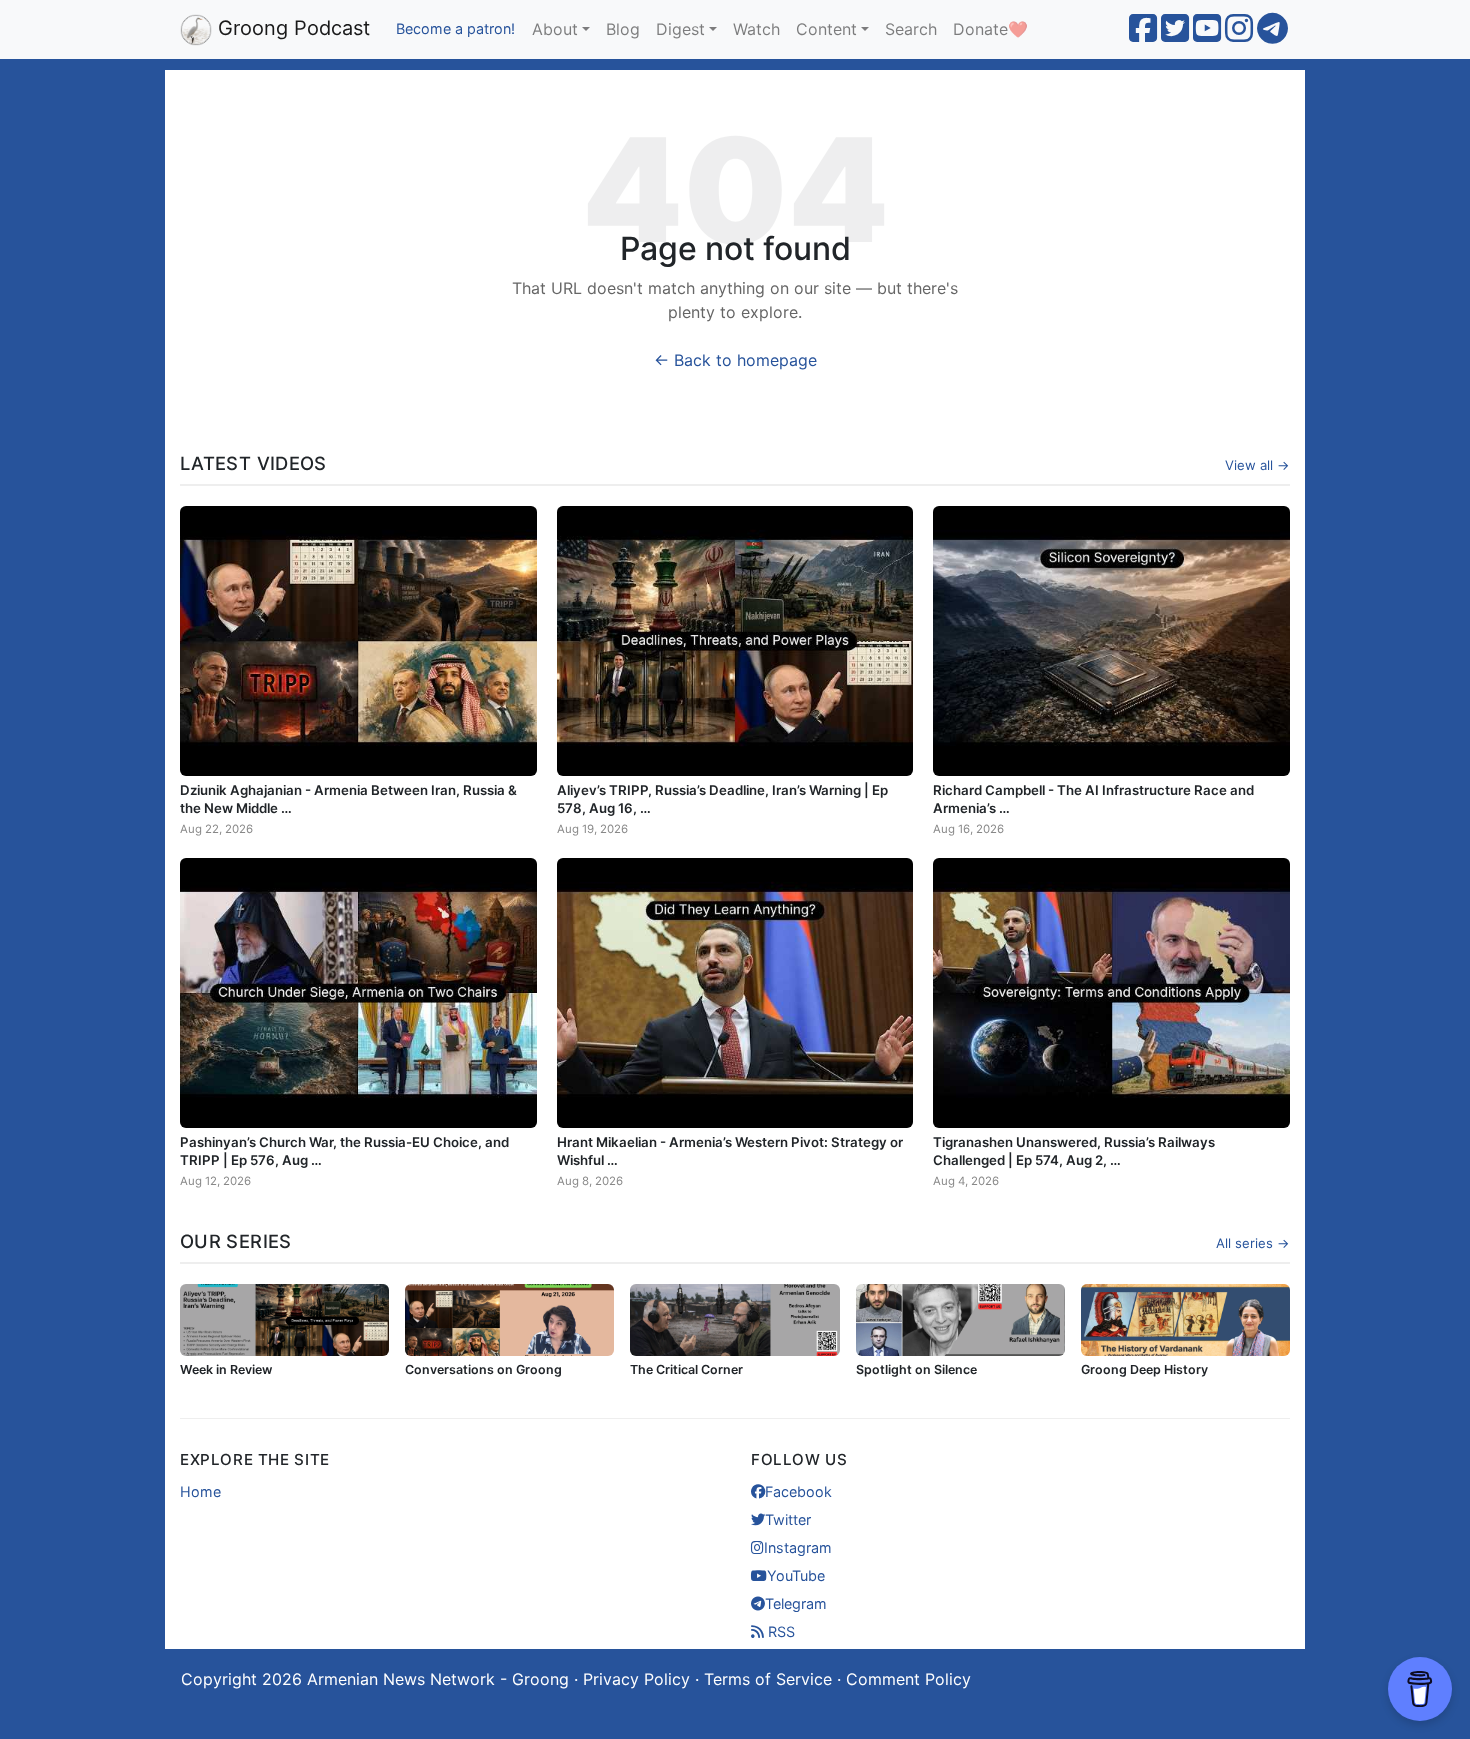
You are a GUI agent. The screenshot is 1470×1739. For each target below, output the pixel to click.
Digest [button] (680, 29)
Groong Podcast (291, 28)
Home (200, 1491)
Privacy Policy (636, 1679)
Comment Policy (908, 1679)
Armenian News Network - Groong (438, 1679)
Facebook (798, 1491)
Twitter (788, 1519)
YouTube (796, 1575)
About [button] (555, 29)
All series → (1253, 1243)
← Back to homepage (735, 360)
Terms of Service (768, 1679)
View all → (1257, 465)
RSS (779, 1631)
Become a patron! (455, 28)
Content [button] (826, 29)
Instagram (798, 1547)
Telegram (796, 1603)
